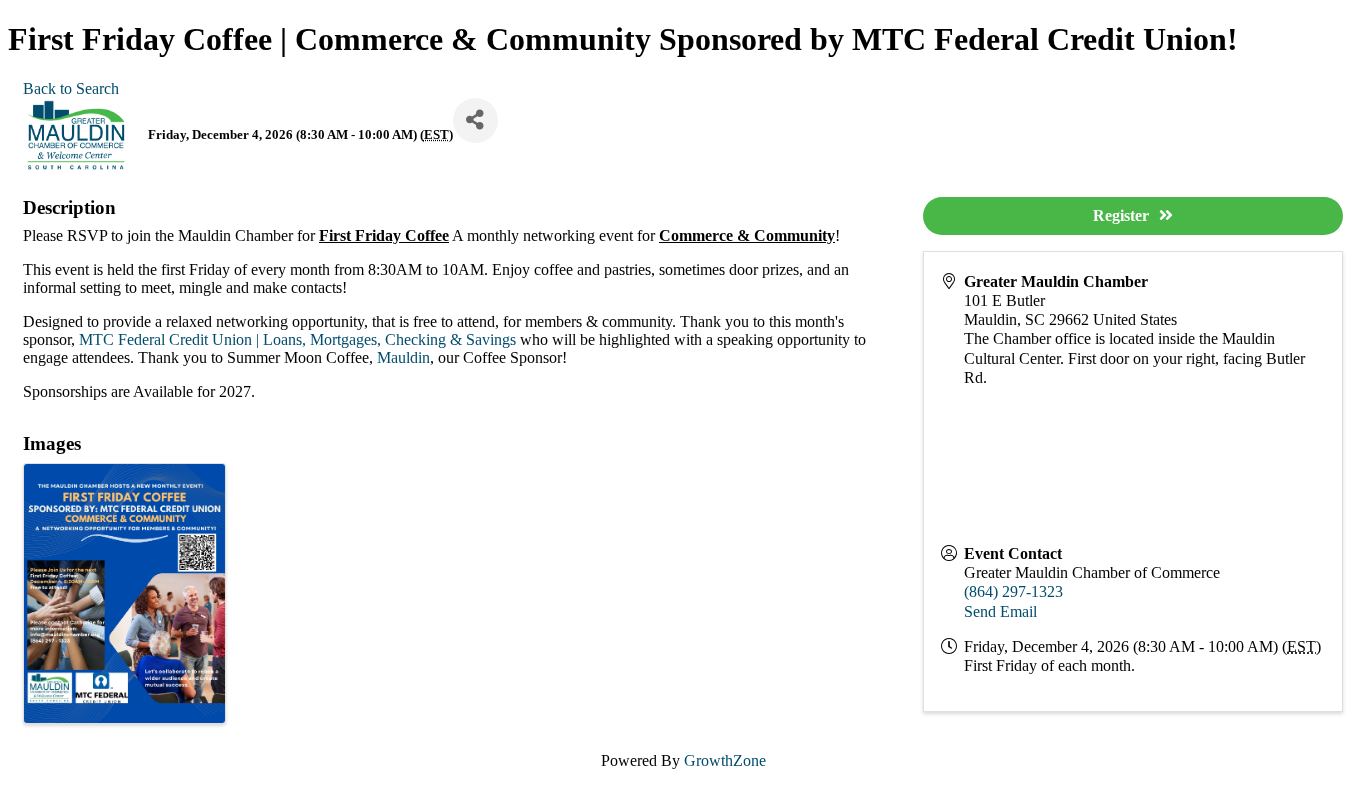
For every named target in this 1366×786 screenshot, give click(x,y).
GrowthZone (725, 760)
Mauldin (403, 357)
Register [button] (1121, 215)
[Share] (475, 120)
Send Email (1000, 611)
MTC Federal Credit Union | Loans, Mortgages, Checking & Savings (297, 339)
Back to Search (71, 88)
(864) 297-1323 (1013, 591)
